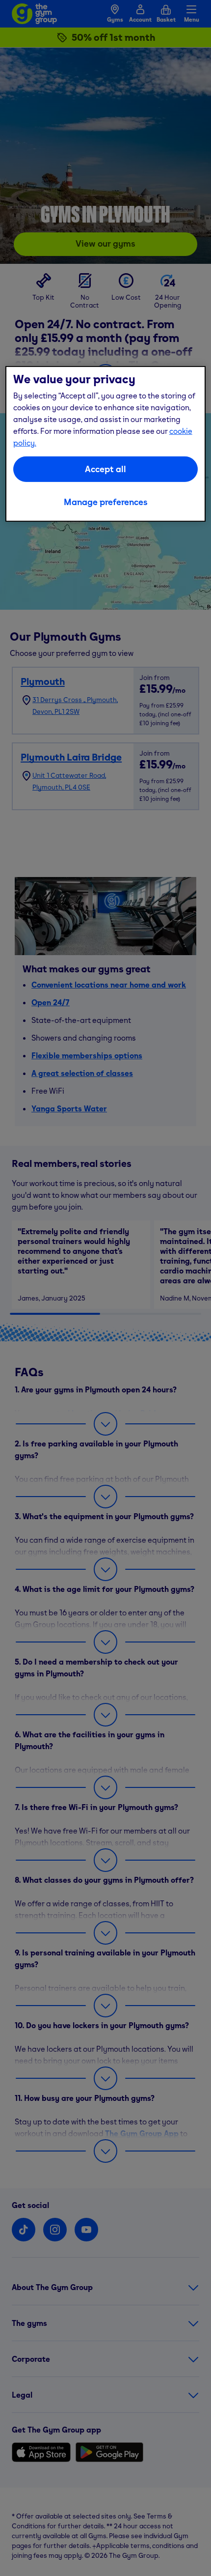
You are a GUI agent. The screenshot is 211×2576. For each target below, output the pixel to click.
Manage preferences (106, 501)
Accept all (105, 469)
